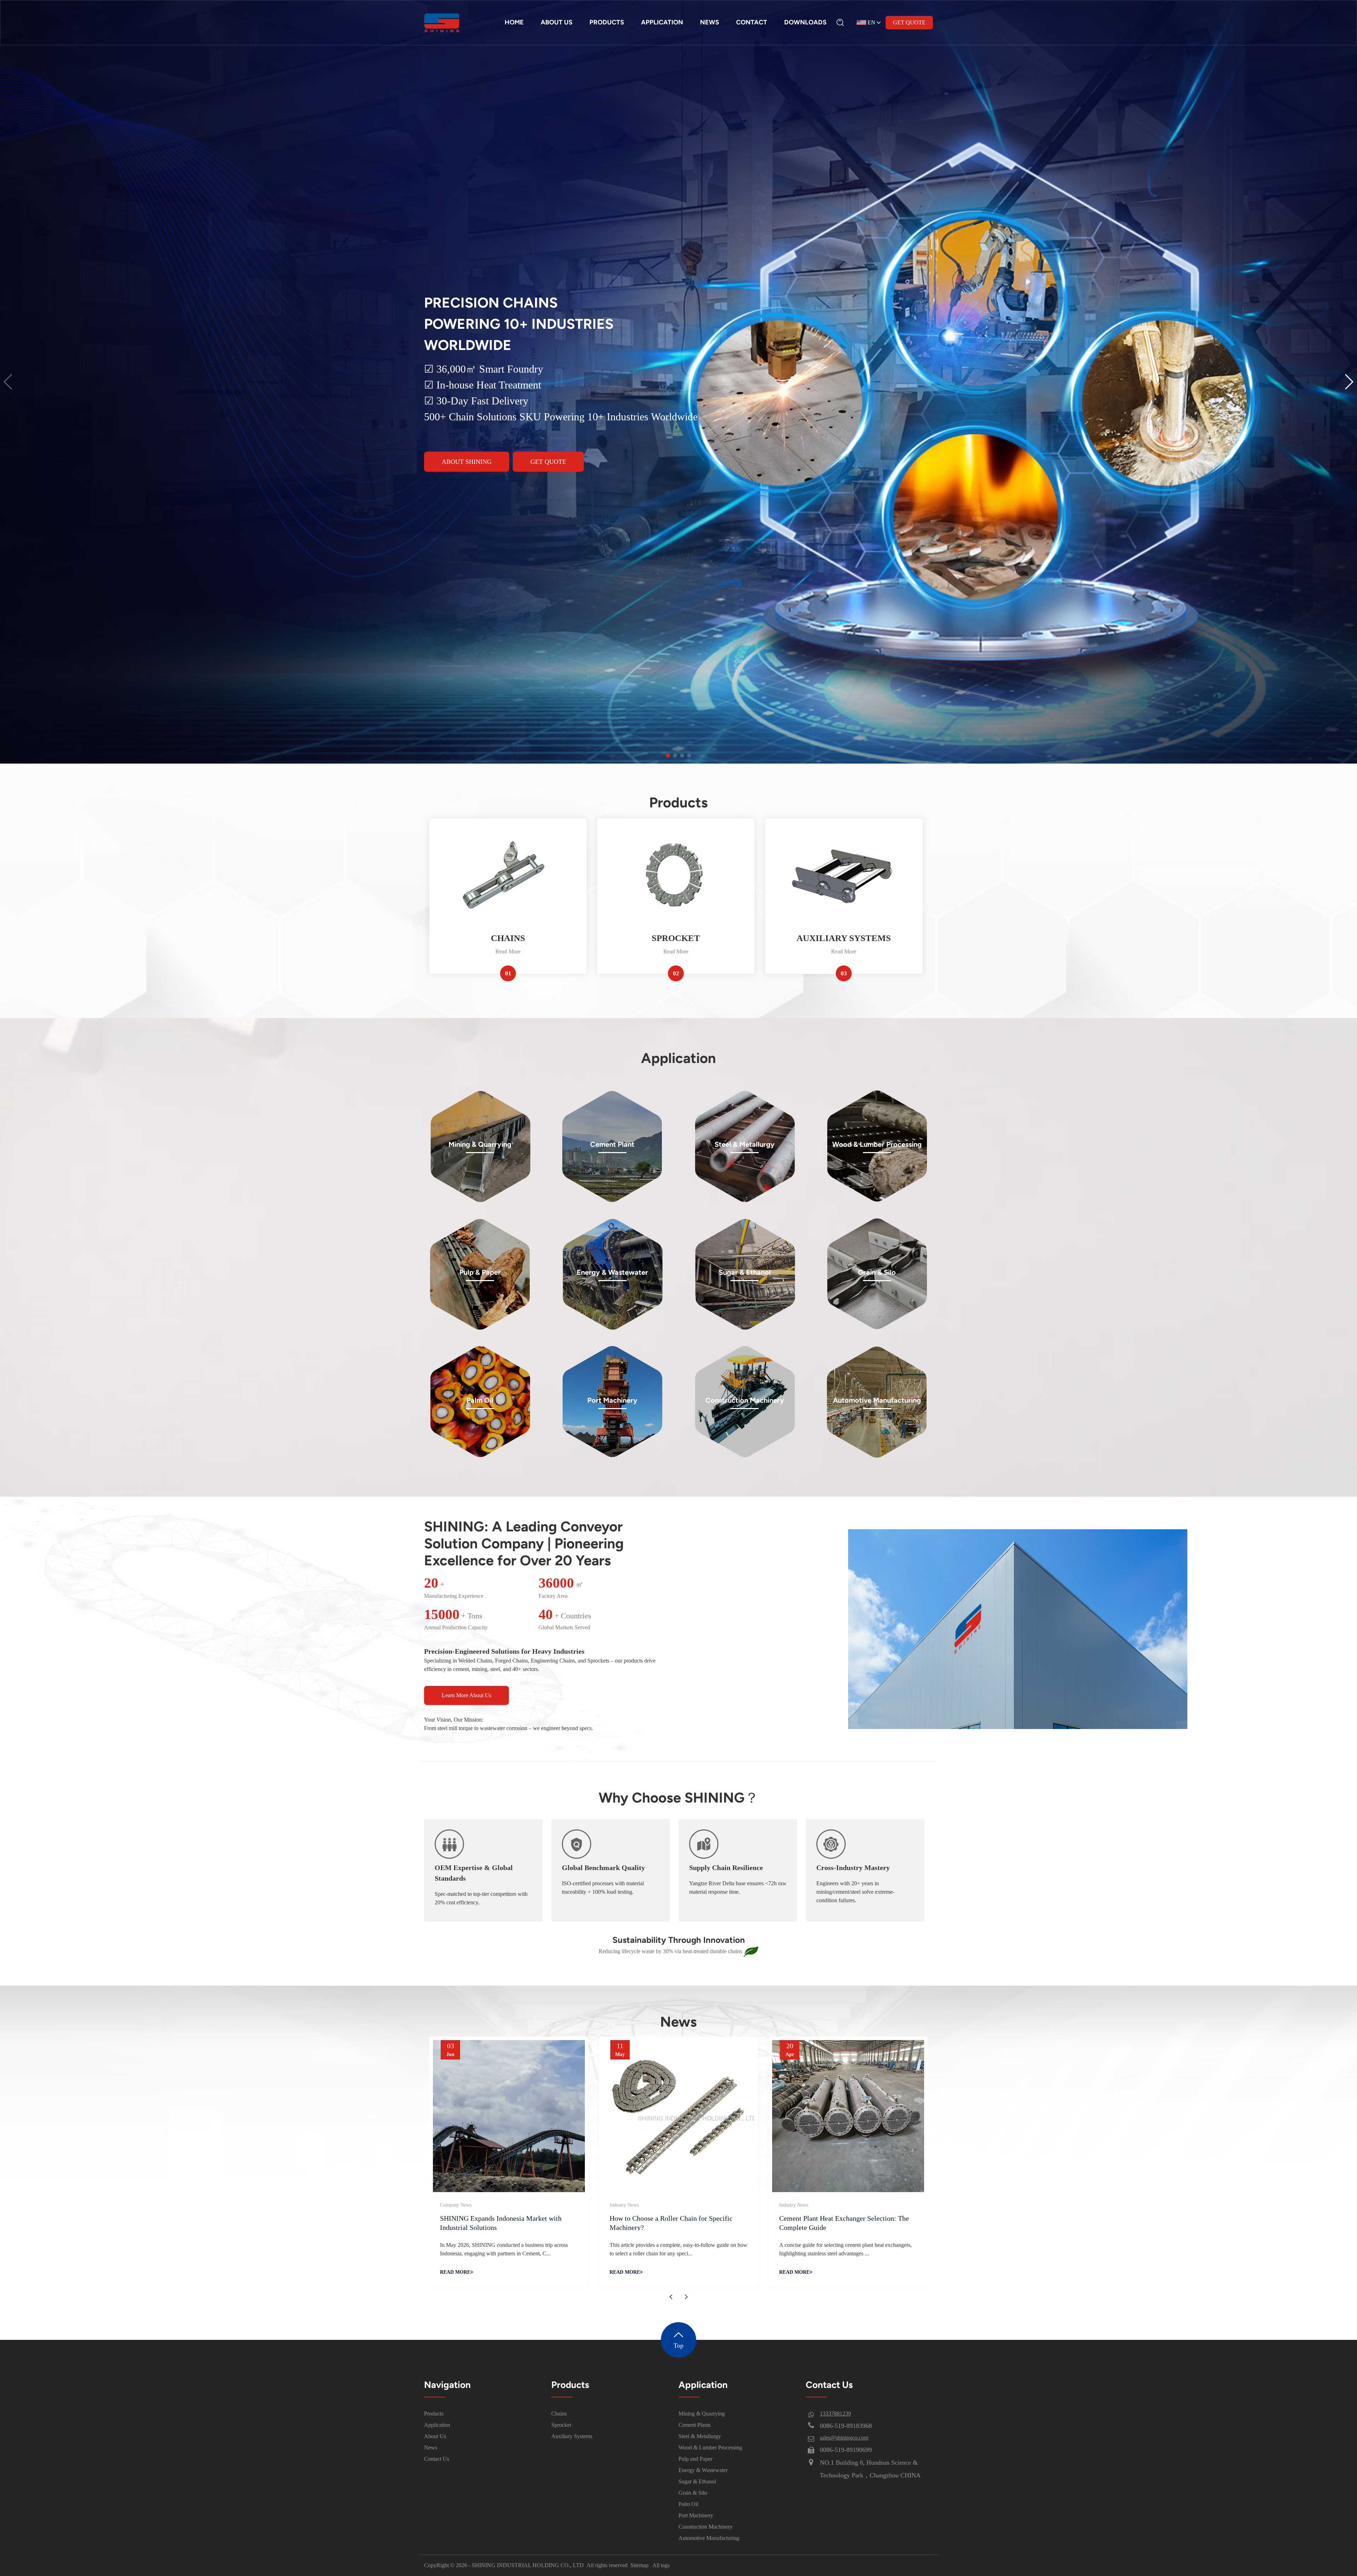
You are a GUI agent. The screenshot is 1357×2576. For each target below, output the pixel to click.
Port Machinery (696, 2515)
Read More (508, 951)
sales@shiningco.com (844, 2438)
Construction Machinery (706, 2527)
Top (678, 2346)
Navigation (447, 2385)
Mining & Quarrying (702, 2414)
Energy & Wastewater (703, 2470)
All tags (661, 2565)
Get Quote (909, 22)
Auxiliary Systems (572, 2436)
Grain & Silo (693, 2493)
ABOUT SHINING (467, 461)
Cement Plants (695, 2425)
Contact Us (437, 2459)
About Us (435, 2436)
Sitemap (639, 2565)
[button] (1349, 382)
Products (434, 2414)
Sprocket (561, 2425)
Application (437, 2425)
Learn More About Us (466, 1695)
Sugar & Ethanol (697, 2481)
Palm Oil (688, 2504)
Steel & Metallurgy (700, 2436)
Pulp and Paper (695, 2459)
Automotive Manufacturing (709, 2538)
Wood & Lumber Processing (710, 2448)
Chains (559, 2414)
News (431, 2448)
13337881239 (835, 2414)
